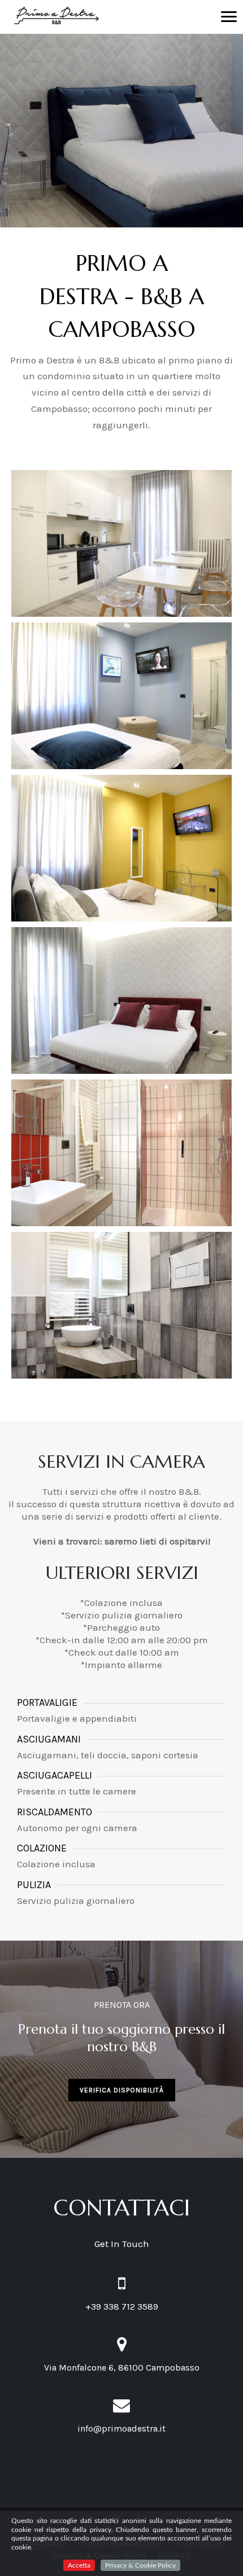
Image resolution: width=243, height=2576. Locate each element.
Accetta (79, 2565)
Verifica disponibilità (122, 2090)
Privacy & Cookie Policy (140, 2565)
